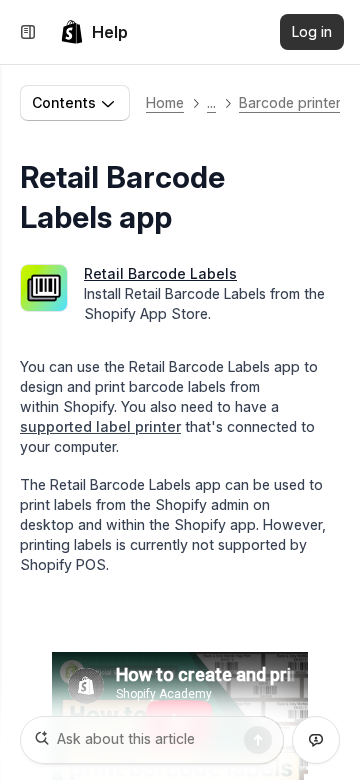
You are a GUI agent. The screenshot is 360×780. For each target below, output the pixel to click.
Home (165, 102)
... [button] (211, 102)
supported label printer (100, 426)
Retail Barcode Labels (160, 273)
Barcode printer (290, 102)
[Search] (258, 740)
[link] (94, 32)
